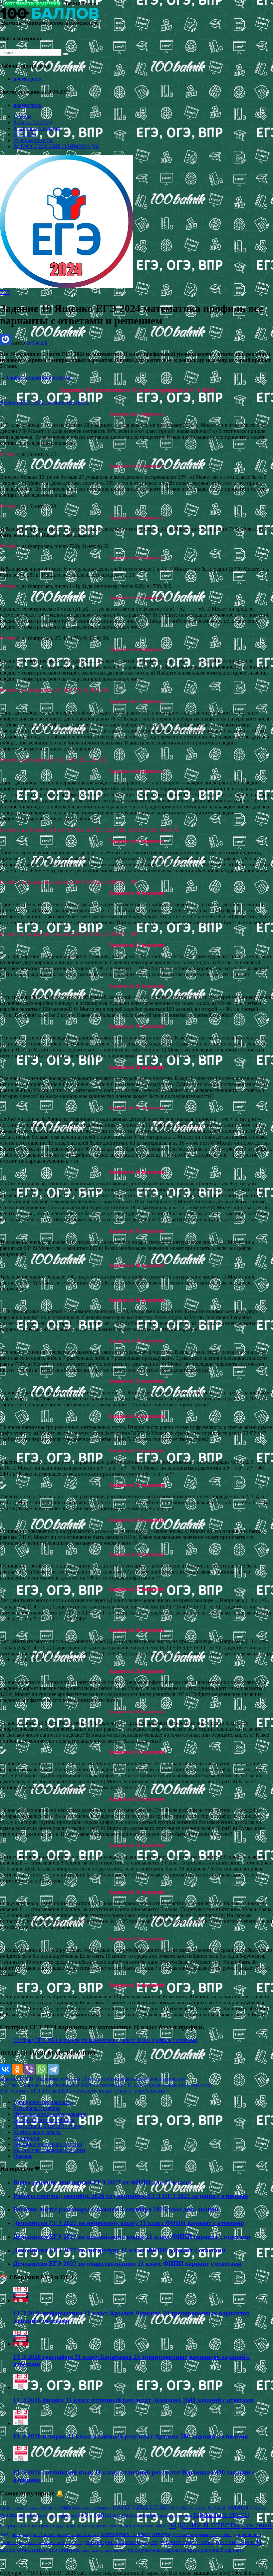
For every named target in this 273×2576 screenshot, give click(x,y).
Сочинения (26, 2138)
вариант (151, 2515)
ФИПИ (102, 2515)
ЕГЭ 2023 (159, 2507)
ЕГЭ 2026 (217, 2507)
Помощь (23, 2156)
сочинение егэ (37, 2550)
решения (175, 2079)
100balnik (37, 343)
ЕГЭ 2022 (136, 2507)
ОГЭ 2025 (8, 2515)
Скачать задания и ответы (39, 377)
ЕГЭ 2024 (179, 2507)
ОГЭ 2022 (258, 2507)
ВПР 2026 (25, 134)
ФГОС (85, 2515)
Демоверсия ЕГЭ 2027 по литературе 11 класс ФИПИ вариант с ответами (119, 2250)
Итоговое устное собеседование (50, 2114)
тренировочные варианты (157, 2550)
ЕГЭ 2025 (198, 2507)
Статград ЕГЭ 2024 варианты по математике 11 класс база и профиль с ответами (105, 2040)
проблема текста (185, 2535)
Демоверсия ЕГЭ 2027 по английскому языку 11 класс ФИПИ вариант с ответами (132, 2237)
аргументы (127, 2515)
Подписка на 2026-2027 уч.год (48, 2126)
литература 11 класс (34, 2534)
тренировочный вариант (215, 2550)
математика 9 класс (78, 2534)
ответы (108, 2079)
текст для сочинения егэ (103, 2550)
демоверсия (107, 2526)
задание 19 (12, 2079)
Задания (238, 2507)
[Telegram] (53, 2069)
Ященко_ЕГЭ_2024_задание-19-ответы (44, 402)
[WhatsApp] (41, 2069)
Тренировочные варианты (43, 2102)
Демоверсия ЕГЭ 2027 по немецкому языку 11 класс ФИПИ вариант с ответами (129, 2223)
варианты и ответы (221, 2514)
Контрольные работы (37, 2132)
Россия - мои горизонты (56, 2515)
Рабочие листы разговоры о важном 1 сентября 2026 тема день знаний (116, 2209)
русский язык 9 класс (187, 2542)
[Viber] (29, 2069)
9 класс (32, 2507)
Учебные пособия (33, 140)
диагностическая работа (144, 2526)
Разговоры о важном (37, 128)
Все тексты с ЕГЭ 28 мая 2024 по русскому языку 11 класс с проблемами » (85, 2091)
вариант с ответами (176, 2515)
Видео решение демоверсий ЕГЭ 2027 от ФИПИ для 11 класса (103, 2182)
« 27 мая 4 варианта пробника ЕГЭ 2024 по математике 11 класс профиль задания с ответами (106, 2085)
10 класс (47, 2508)
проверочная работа (216, 2535)
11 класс (63, 2507)
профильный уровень (141, 2079)
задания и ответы (204, 2524)
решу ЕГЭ (150, 2543)
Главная (22, 116)
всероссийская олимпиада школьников (47, 2526)
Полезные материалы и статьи (48, 2144)
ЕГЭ (5, 292)
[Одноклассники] (17, 2069)
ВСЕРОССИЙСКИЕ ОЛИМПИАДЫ (56, 146)
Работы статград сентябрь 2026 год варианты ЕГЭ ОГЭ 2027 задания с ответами (131, 2196)
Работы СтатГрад (33, 122)
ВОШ (118, 2507)
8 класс (18, 2507)
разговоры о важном (112, 2542)
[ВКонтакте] (5, 2069)
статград (69, 2550)
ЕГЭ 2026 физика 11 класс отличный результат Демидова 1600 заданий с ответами (134, 2400)
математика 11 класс (77, 2079)
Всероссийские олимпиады (44, 2120)
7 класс (6, 2507)
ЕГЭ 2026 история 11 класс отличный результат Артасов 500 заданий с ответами (131, 2436)
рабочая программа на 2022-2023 (50, 2543)
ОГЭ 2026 (26, 2515)
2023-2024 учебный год (92, 2507)
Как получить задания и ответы (49, 2150)
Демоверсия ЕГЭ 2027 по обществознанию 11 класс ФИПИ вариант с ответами (128, 2264)
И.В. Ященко (39, 2079)
